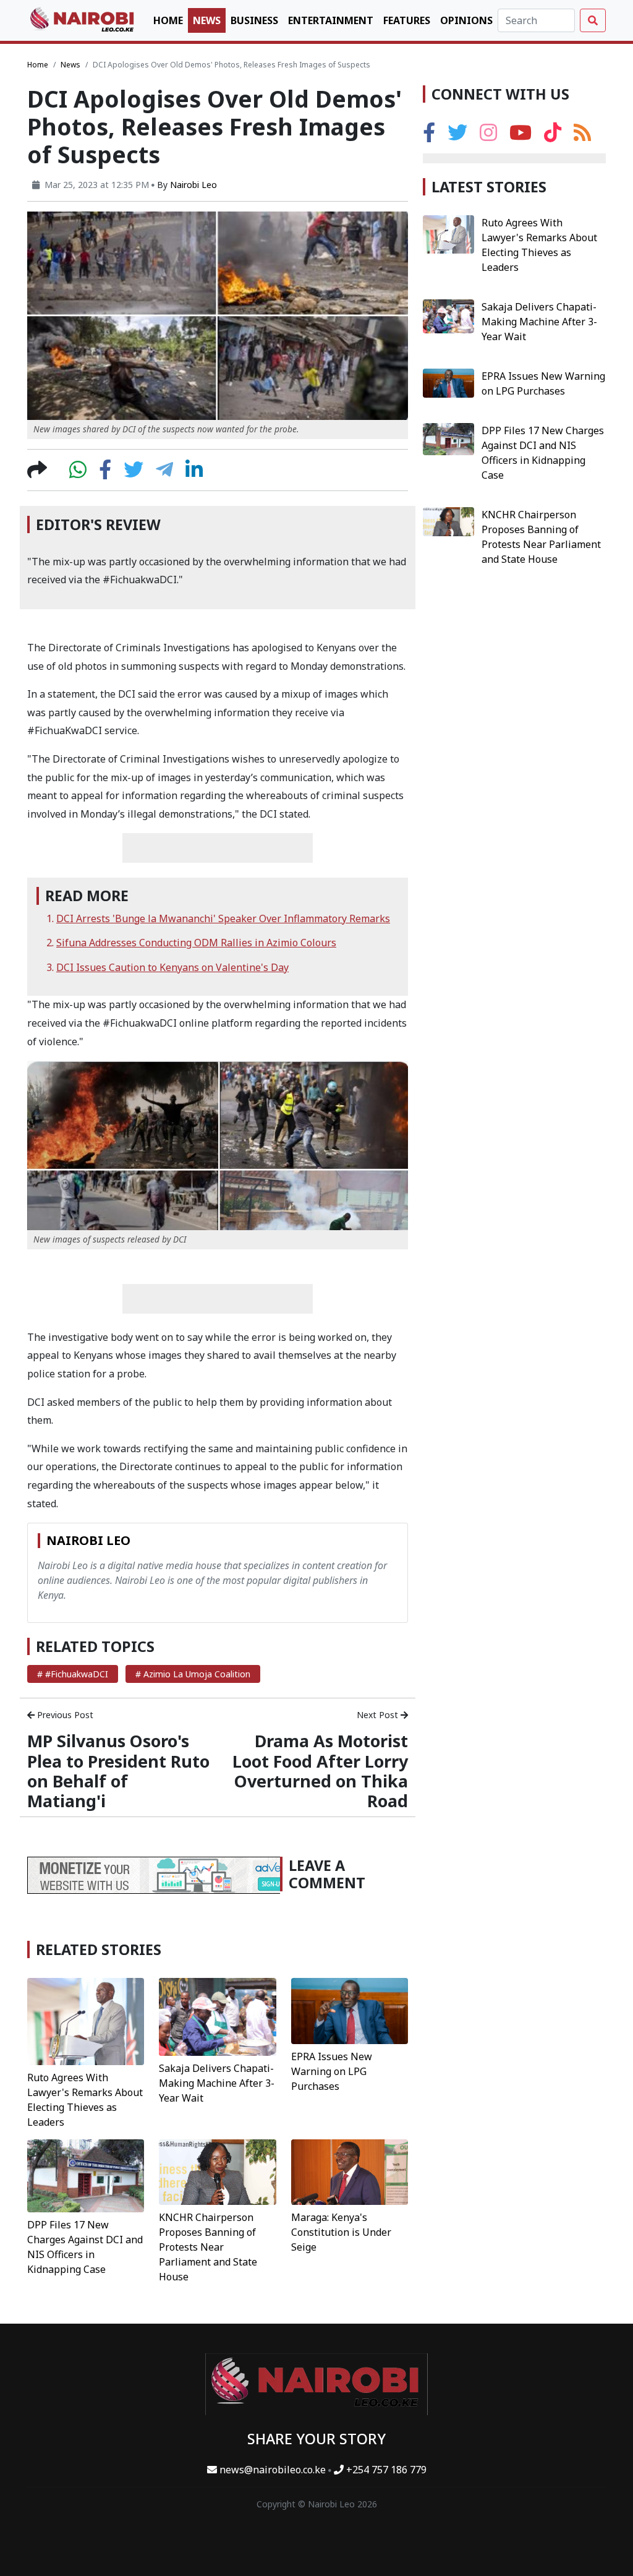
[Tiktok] (553, 136)
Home (168, 20)
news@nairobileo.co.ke (273, 2470)
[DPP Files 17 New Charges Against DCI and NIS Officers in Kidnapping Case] (86, 2175)
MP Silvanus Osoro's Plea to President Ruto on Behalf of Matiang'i (118, 1771)
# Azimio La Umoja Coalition (193, 1674)
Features (407, 20)
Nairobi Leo (193, 185)
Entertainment (331, 20)
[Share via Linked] (194, 473)
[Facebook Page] (429, 136)
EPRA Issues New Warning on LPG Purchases (332, 2071)
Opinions (466, 20)
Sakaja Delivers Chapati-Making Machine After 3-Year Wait (217, 2083)
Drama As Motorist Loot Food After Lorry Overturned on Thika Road (320, 1771)
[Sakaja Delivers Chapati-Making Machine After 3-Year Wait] (217, 2016)
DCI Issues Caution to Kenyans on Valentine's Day (172, 967)
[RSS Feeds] (582, 136)
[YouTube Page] (520, 136)
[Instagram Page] (488, 136)
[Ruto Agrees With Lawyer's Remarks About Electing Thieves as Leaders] (86, 2021)
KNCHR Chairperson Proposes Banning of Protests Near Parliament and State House (208, 2247)
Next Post (379, 1715)
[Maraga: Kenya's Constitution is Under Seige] (350, 2171)
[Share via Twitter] (134, 473)
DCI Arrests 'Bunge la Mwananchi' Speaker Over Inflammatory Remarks (223, 918)
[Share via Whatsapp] (78, 473)
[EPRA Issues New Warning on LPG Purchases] (350, 2010)
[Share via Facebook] (105, 473)
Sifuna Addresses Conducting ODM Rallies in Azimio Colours (196, 943)
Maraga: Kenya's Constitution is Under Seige (341, 2232)
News (207, 20)
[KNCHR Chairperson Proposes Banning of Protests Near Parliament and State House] (217, 2171)
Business (254, 20)
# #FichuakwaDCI (73, 1674)
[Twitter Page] (457, 136)
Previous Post (64, 1715)
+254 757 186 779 (385, 2470)
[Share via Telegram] (164, 473)
